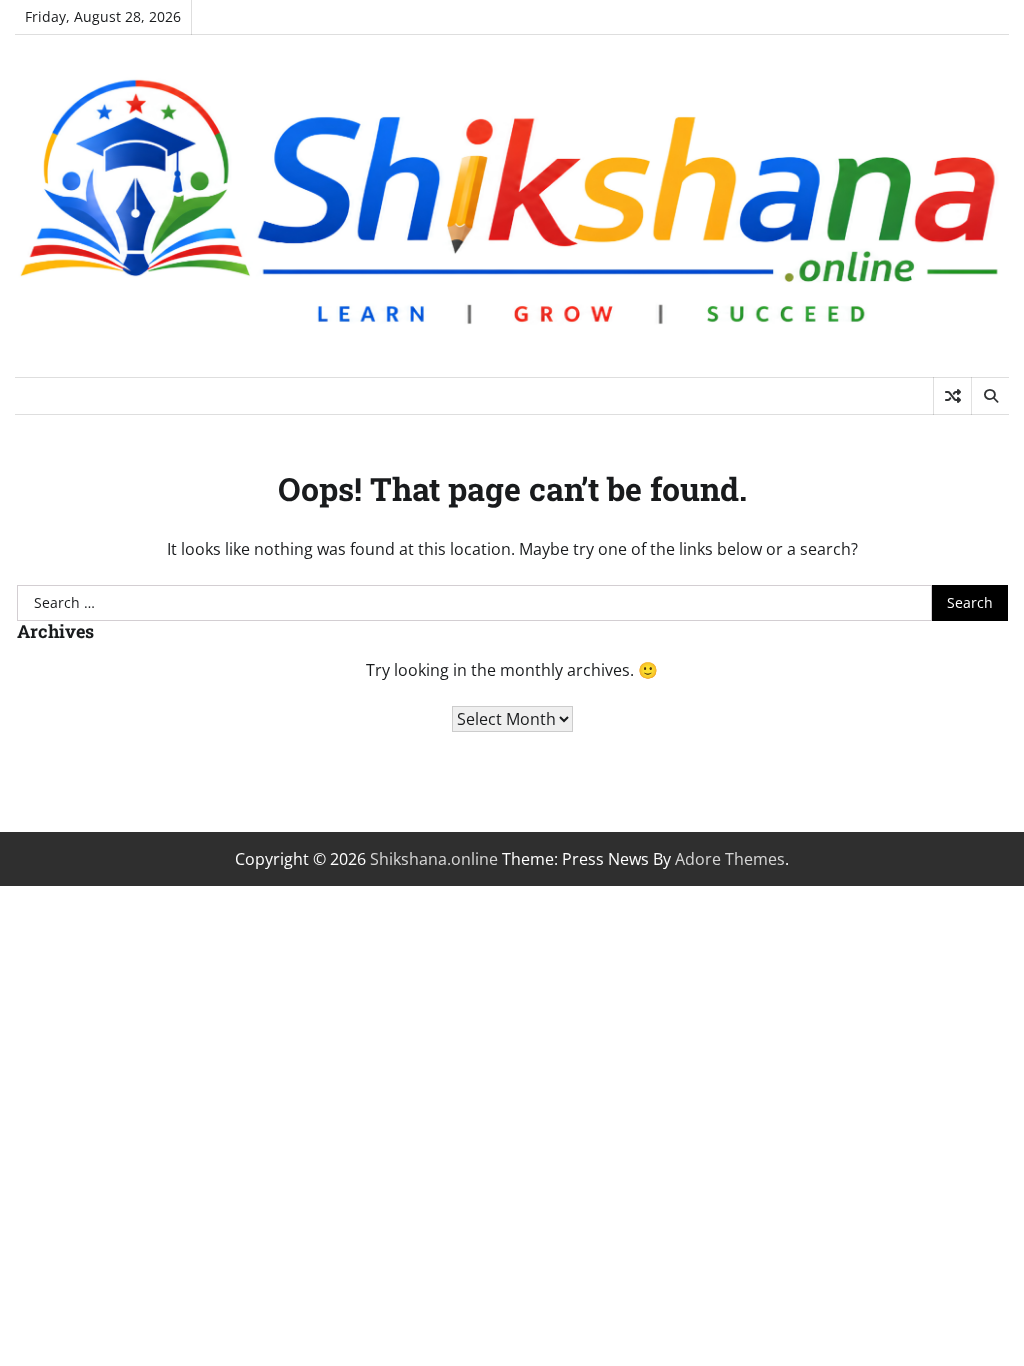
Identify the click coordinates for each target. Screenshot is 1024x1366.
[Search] (990, 396)
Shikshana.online (434, 859)
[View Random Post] (952, 396)
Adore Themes (730, 859)
